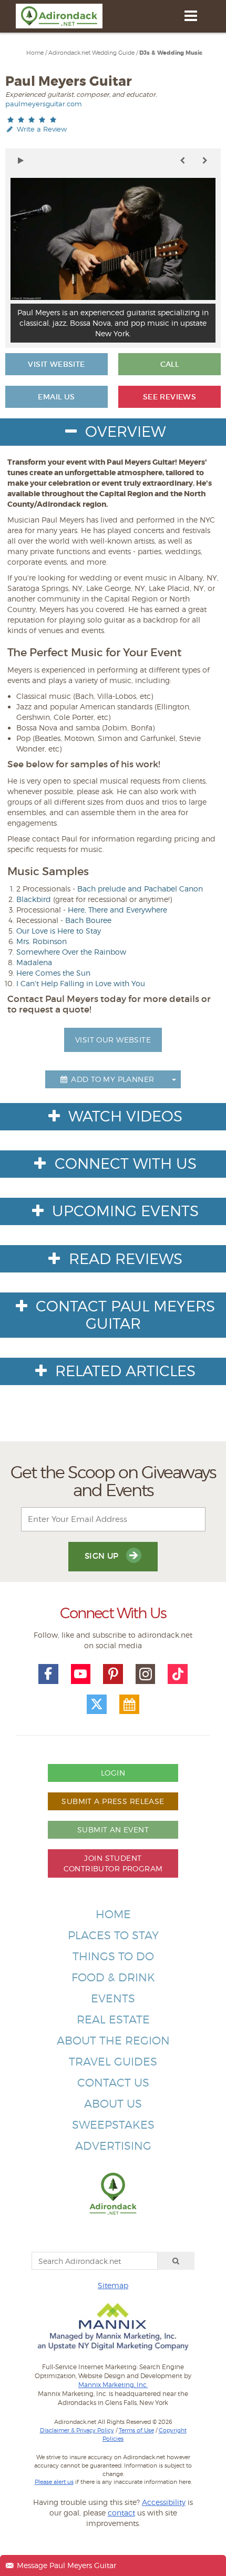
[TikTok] (178, 1674)
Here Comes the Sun (53, 973)
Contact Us (113, 2083)
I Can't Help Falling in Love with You (81, 983)
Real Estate (113, 2019)
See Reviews (170, 397)
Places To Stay (113, 1935)
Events (113, 1998)
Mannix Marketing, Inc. (113, 2385)
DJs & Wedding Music (171, 53)
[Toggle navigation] (191, 16)
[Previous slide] (182, 161)
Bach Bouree (88, 920)
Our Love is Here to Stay (59, 931)
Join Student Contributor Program (113, 1863)
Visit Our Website (113, 1040)
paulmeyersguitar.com (44, 104)
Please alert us (54, 2482)
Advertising (113, 2146)
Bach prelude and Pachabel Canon (140, 889)
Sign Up (103, 1556)
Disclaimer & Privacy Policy (77, 2430)
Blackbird (34, 899)
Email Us (56, 397)
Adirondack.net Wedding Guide (91, 53)
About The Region (113, 2041)
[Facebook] (48, 1674)
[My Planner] (129, 1705)
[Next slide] (205, 161)
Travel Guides (113, 2062)
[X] (97, 1705)
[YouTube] (81, 1674)
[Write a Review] (32, 120)
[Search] (176, 2261)
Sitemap (113, 2285)
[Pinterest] (113, 1674)
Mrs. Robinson (42, 941)
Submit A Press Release (113, 1801)
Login (113, 1773)
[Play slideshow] (21, 161)
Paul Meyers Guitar (69, 81)
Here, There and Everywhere (117, 910)
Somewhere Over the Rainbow (71, 952)
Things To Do (113, 1956)
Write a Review (41, 129)
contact (121, 2513)
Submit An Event (113, 1830)
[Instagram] (146, 1674)
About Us (113, 2104)
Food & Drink (113, 1977)
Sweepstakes (113, 2125)
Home (35, 53)
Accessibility (164, 2502)
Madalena (34, 962)
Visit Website (56, 364)
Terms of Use (136, 2430)
